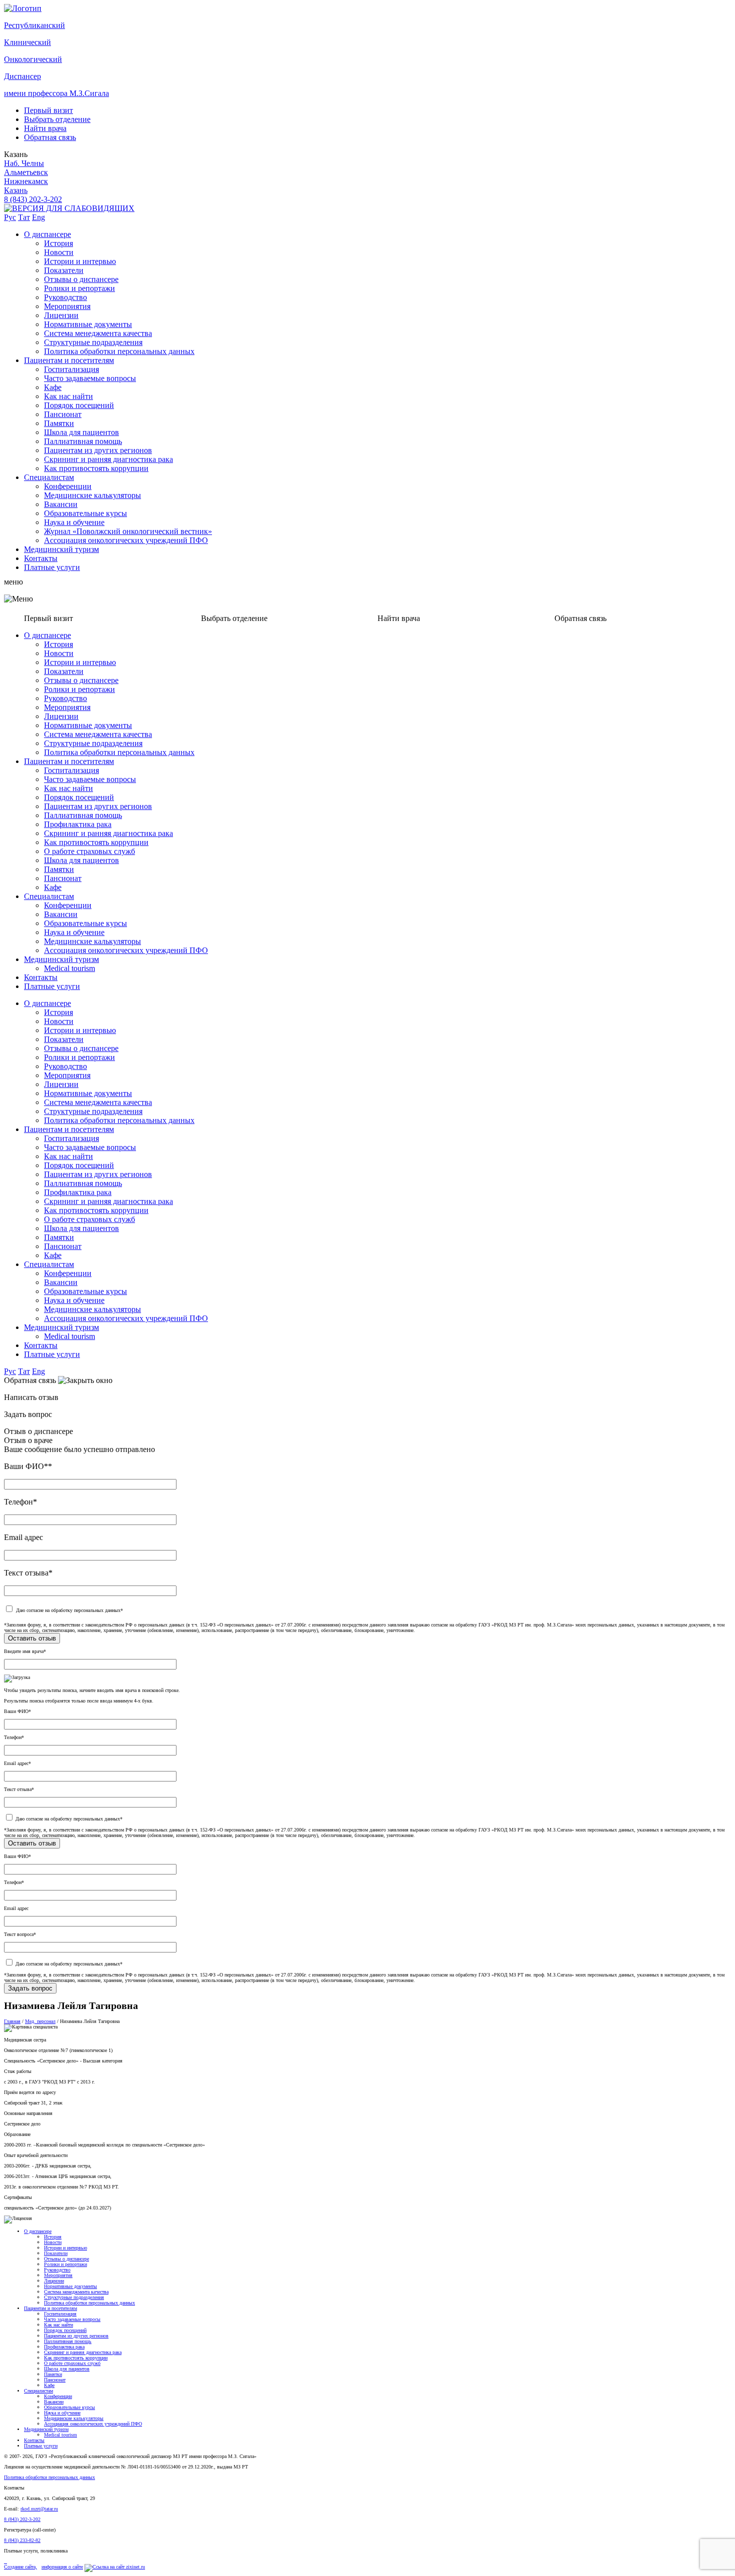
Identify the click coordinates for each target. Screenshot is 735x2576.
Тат (24, 217)
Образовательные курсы (85, 513)
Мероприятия (67, 306)
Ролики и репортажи (79, 288)
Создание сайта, (20, 2567)
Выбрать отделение (57, 119)
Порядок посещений (79, 405)
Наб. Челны (24, 163)
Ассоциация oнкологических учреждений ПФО (126, 540)
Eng (38, 217)
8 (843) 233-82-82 (22, 2540)
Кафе (53, 387)
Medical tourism (69, 968)
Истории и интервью (80, 261)
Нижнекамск (26, 181)
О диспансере (47, 234)
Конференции (68, 486)
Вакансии (61, 504)
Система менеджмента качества (98, 333)
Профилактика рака (78, 824)
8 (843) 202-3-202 (33, 199)
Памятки (59, 423)
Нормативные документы (88, 324)
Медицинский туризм (61, 549)
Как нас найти (68, 396)
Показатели (64, 270)
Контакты (41, 558)
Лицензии (61, 315)
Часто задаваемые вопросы (90, 378)
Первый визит (48, 110)
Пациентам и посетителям (69, 360)
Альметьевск (26, 172)
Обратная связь (50, 137)
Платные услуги (52, 567)
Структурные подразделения (93, 342)
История (58, 243)
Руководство (65, 297)
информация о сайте (62, 2567)
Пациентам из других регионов (98, 450)
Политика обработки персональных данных (119, 351)
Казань (16, 190)
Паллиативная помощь (83, 441)
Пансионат (63, 414)
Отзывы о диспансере (81, 279)
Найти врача (45, 128)
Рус (10, 217)
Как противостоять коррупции (96, 468)
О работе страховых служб (89, 851)
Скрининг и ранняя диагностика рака (108, 459)
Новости (59, 252)
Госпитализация (71, 369)
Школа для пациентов (81, 432)
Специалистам (49, 477)
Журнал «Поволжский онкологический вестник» (128, 531)
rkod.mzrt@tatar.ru (39, 2509)
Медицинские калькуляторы (92, 495)
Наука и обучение (74, 522)
